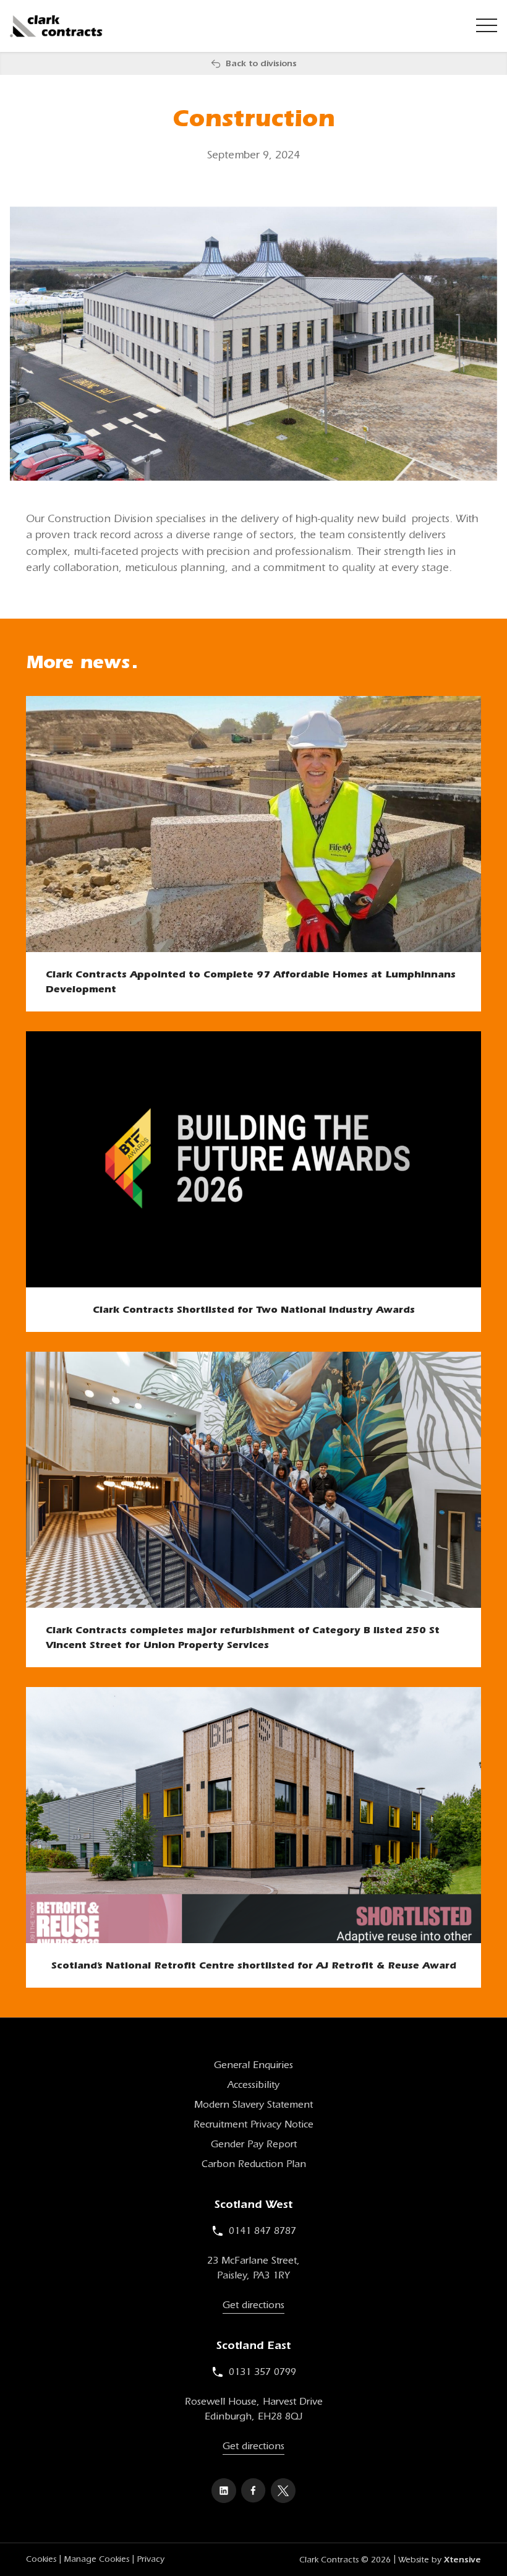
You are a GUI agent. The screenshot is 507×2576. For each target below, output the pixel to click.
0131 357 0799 (262, 2372)
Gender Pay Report (254, 2144)
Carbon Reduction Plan (254, 2164)
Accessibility (253, 2085)
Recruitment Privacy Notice (253, 2124)
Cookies (41, 2559)
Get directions (253, 2305)
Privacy (151, 2559)
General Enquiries (253, 2065)
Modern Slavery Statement (253, 2105)
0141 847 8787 (262, 2231)
